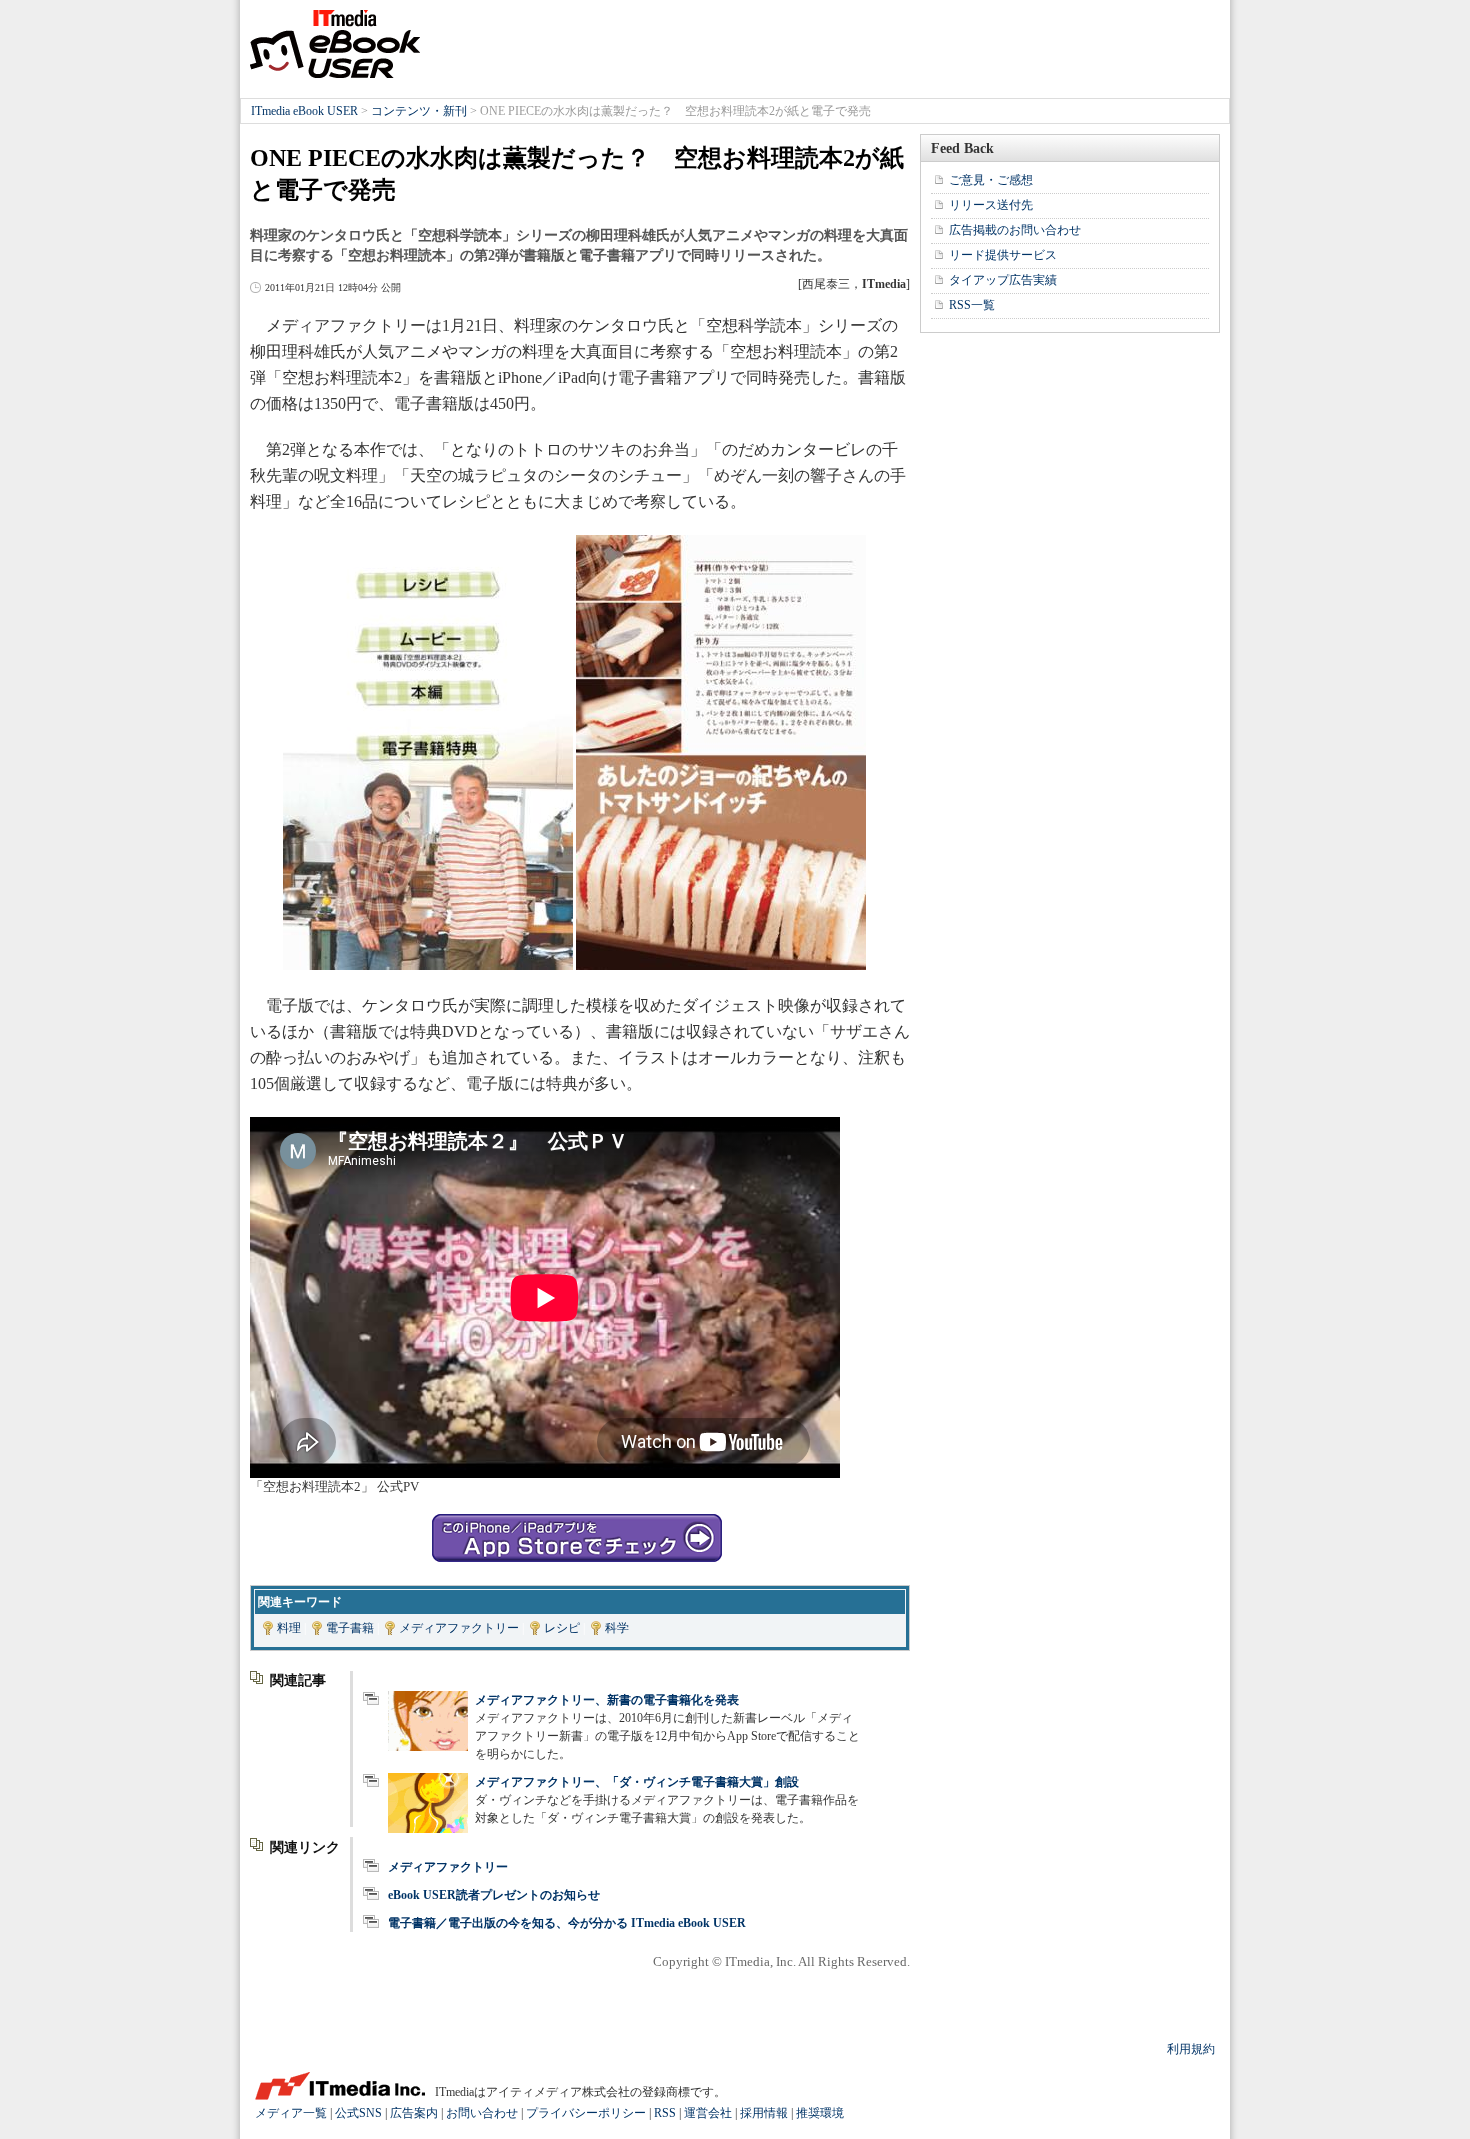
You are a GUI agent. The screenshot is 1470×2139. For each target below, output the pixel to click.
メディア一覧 (291, 2113)
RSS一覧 (972, 305)
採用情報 (764, 2113)
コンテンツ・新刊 (419, 111)
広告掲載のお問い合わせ (1015, 230)
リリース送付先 (991, 205)
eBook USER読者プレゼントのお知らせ (494, 1895)
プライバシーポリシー (586, 2113)
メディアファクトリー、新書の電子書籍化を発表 (607, 1700)
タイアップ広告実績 (1003, 280)
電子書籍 (350, 1628)
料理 (289, 1628)
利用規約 (1191, 2049)
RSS (665, 2113)
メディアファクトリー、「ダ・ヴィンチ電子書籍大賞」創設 (637, 1782)
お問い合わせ (482, 2113)
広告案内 (414, 2113)
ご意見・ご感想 (991, 180)
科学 (617, 1628)
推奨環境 (820, 2113)
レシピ (562, 1628)
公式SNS (358, 2113)
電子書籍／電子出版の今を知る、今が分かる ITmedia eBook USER (567, 1923)
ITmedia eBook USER (335, 44)
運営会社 (708, 2113)
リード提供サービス (1003, 255)
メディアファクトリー (459, 1628)
